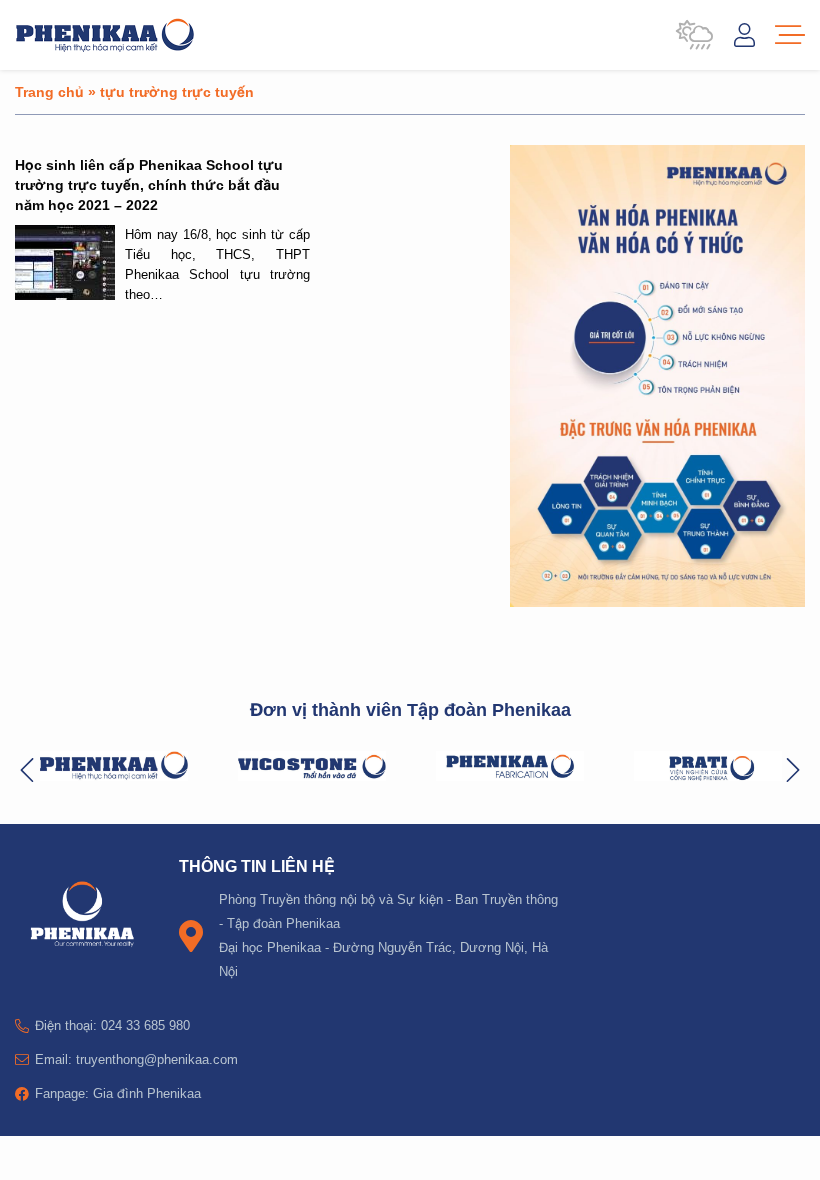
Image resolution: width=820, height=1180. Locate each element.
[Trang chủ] (105, 35)
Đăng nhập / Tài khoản (744, 35)
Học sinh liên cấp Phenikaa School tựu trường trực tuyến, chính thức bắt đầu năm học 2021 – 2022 (149, 184)
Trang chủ (49, 91)
